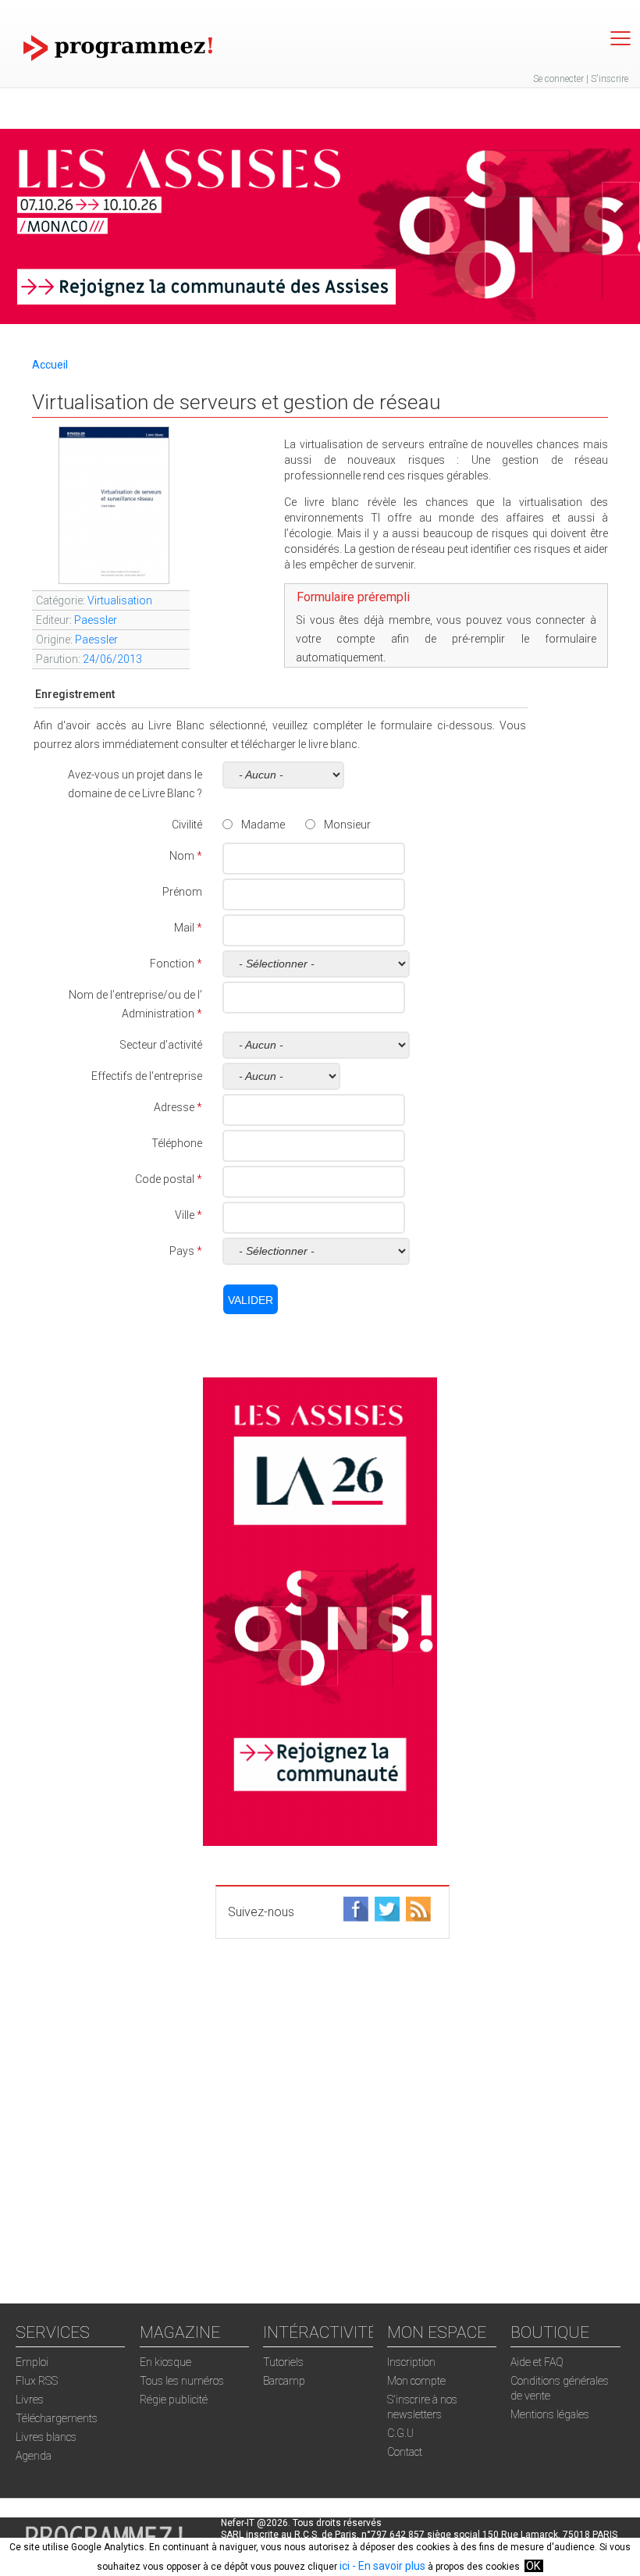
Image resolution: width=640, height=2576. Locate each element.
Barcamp (284, 2381)
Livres (30, 2400)
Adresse (178, 1107)
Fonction (176, 964)
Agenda (34, 2456)
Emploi (32, 2362)
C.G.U (400, 2433)
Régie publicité (174, 2400)
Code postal (169, 1179)
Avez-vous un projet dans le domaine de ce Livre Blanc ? (135, 784)
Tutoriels (283, 2362)
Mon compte (416, 2381)
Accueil (50, 365)
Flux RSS (37, 2381)
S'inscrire (610, 79)
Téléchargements (57, 2418)
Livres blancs (46, 2437)
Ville (188, 1215)
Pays (186, 1251)
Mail (188, 928)
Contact (405, 2452)
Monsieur (347, 825)
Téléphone (177, 1143)
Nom (186, 856)
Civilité (187, 825)
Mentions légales (550, 2414)
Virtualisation (120, 600)
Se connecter (558, 79)
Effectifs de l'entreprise (147, 1076)
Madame (263, 825)
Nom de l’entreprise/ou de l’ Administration (135, 1004)
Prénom (182, 892)
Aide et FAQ (537, 2362)
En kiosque (165, 2362)
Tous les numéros (182, 2381)
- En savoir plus (388, 2566)
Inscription (411, 2362)
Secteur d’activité (161, 1045)
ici (345, 2566)
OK (533, 2566)
